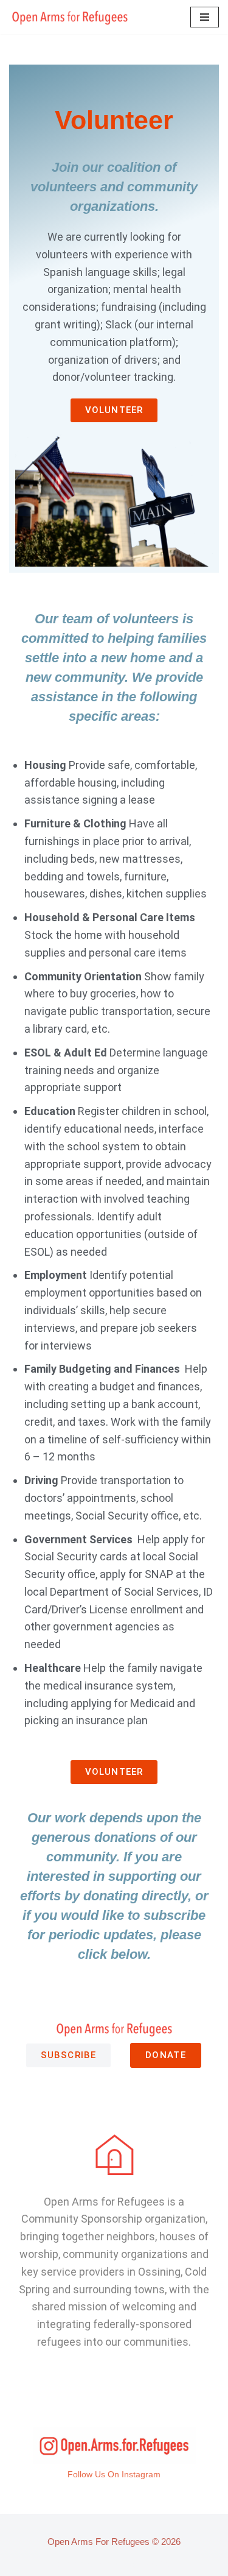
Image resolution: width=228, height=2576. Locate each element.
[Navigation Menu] (205, 17)
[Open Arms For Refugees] (70, 17)
